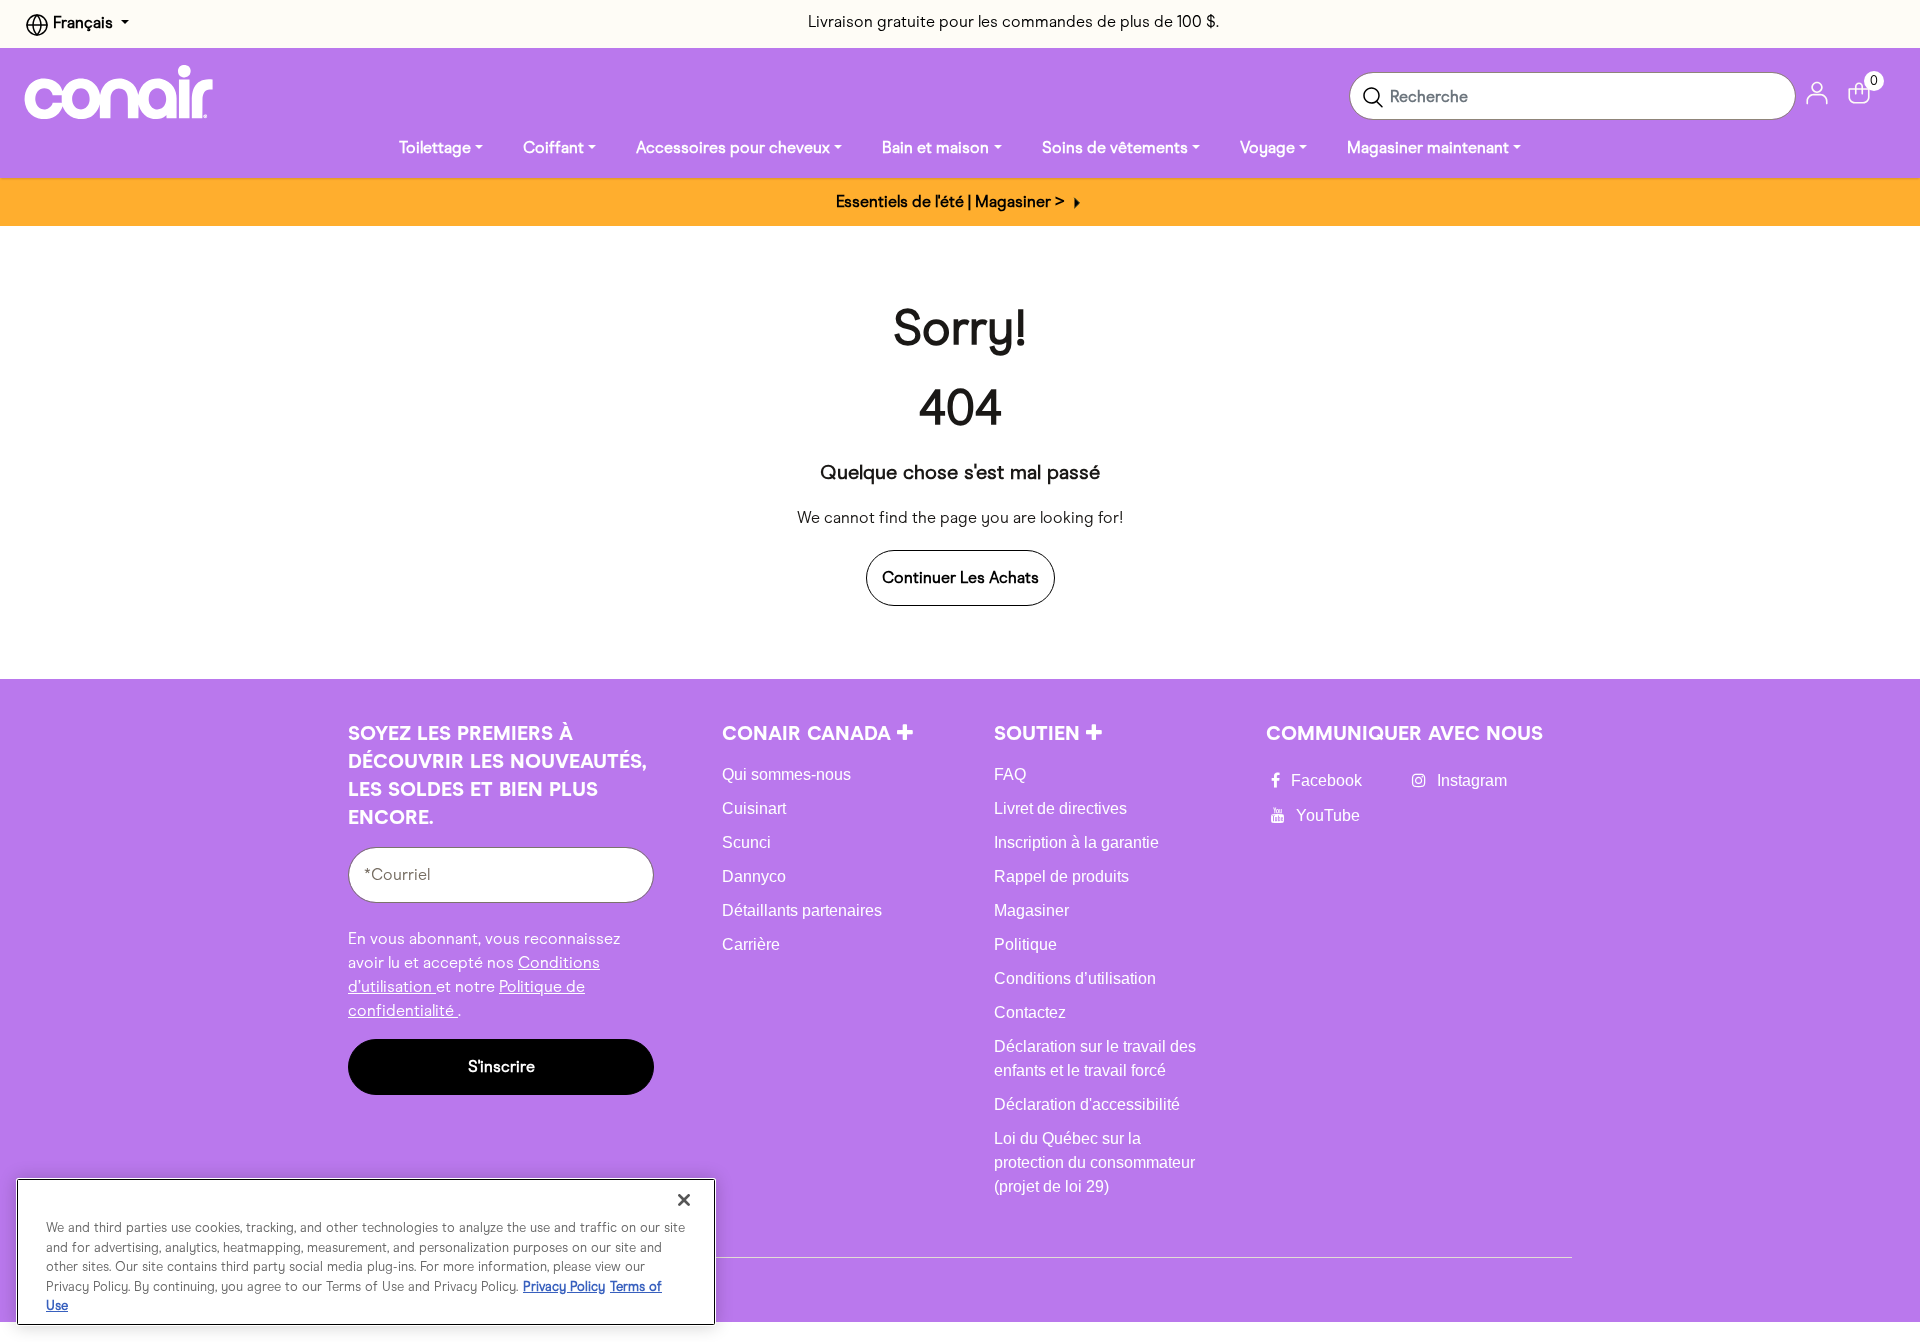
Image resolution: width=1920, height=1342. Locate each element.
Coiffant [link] (553, 147)
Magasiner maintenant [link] (1428, 147)
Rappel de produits (1061, 876)
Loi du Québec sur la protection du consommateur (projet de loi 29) (1094, 1162)
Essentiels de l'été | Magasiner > (952, 201)
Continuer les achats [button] (960, 577)
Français (83, 22)
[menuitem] (441, 148)
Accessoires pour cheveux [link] (733, 147)
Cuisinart (754, 808)
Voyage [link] (1267, 147)
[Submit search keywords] (1373, 96)
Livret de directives (1060, 808)
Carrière (751, 944)
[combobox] (1572, 96)
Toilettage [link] (435, 147)
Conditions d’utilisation (1075, 978)
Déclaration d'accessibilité (1087, 1104)
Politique (1025, 944)
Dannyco (754, 876)
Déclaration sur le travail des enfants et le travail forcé (1095, 1058)
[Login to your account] (1817, 91)
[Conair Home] (119, 92)
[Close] (684, 1200)
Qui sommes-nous (786, 774)
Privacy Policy (564, 1286)
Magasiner (1031, 910)
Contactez (1030, 1012)
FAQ (1010, 774)
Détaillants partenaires (802, 910)
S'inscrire (501, 1066)
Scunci (746, 842)
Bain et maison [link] (935, 147)
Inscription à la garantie (1076, 842)
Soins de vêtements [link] (1115, 147)
